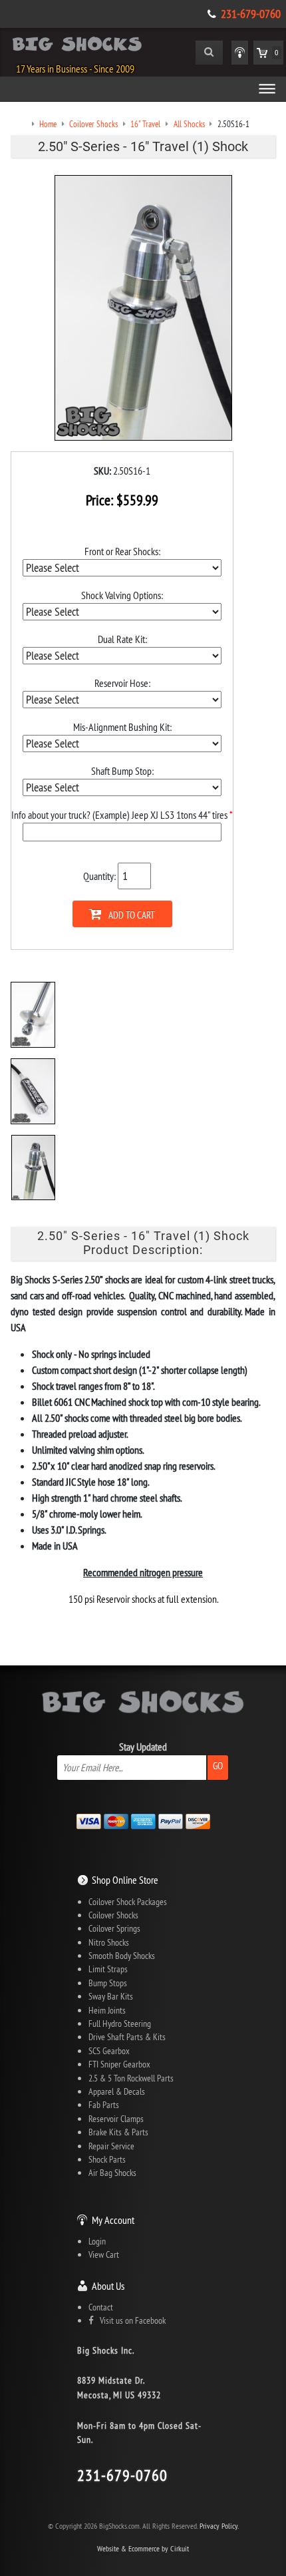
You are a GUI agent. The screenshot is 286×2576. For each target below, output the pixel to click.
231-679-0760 (251, 14)
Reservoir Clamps (116, 2119)
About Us (108, 2286)
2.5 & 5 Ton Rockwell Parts (131, 2078)
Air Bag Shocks (112, 2173)
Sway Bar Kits (111, 1996)
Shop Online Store (125, 1880)
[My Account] (240, 53)
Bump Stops (108, 1983)
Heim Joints (107, 2010)
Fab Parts (104, 2105)
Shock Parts (107, 2159)
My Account (113, 2220)
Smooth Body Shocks (122, 1956)
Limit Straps (108, 1969)
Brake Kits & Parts (118, 2132)
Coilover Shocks (113, 1915)
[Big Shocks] (77, 47)
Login (97, 2241)
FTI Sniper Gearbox (119, 2064)
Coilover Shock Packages (128, 1902)
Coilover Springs (114, 1928)
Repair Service (111, 2146)
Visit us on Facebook (130, 2320)
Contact (101, 2307)
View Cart (104, 2254)
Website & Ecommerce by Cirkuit (143, 2548)
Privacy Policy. (219, 2526)
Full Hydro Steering (120, 2024)
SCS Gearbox (109, 2051)
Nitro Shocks (109, 1942)
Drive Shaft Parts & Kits (127, 2037)
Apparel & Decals (117, 2091)
